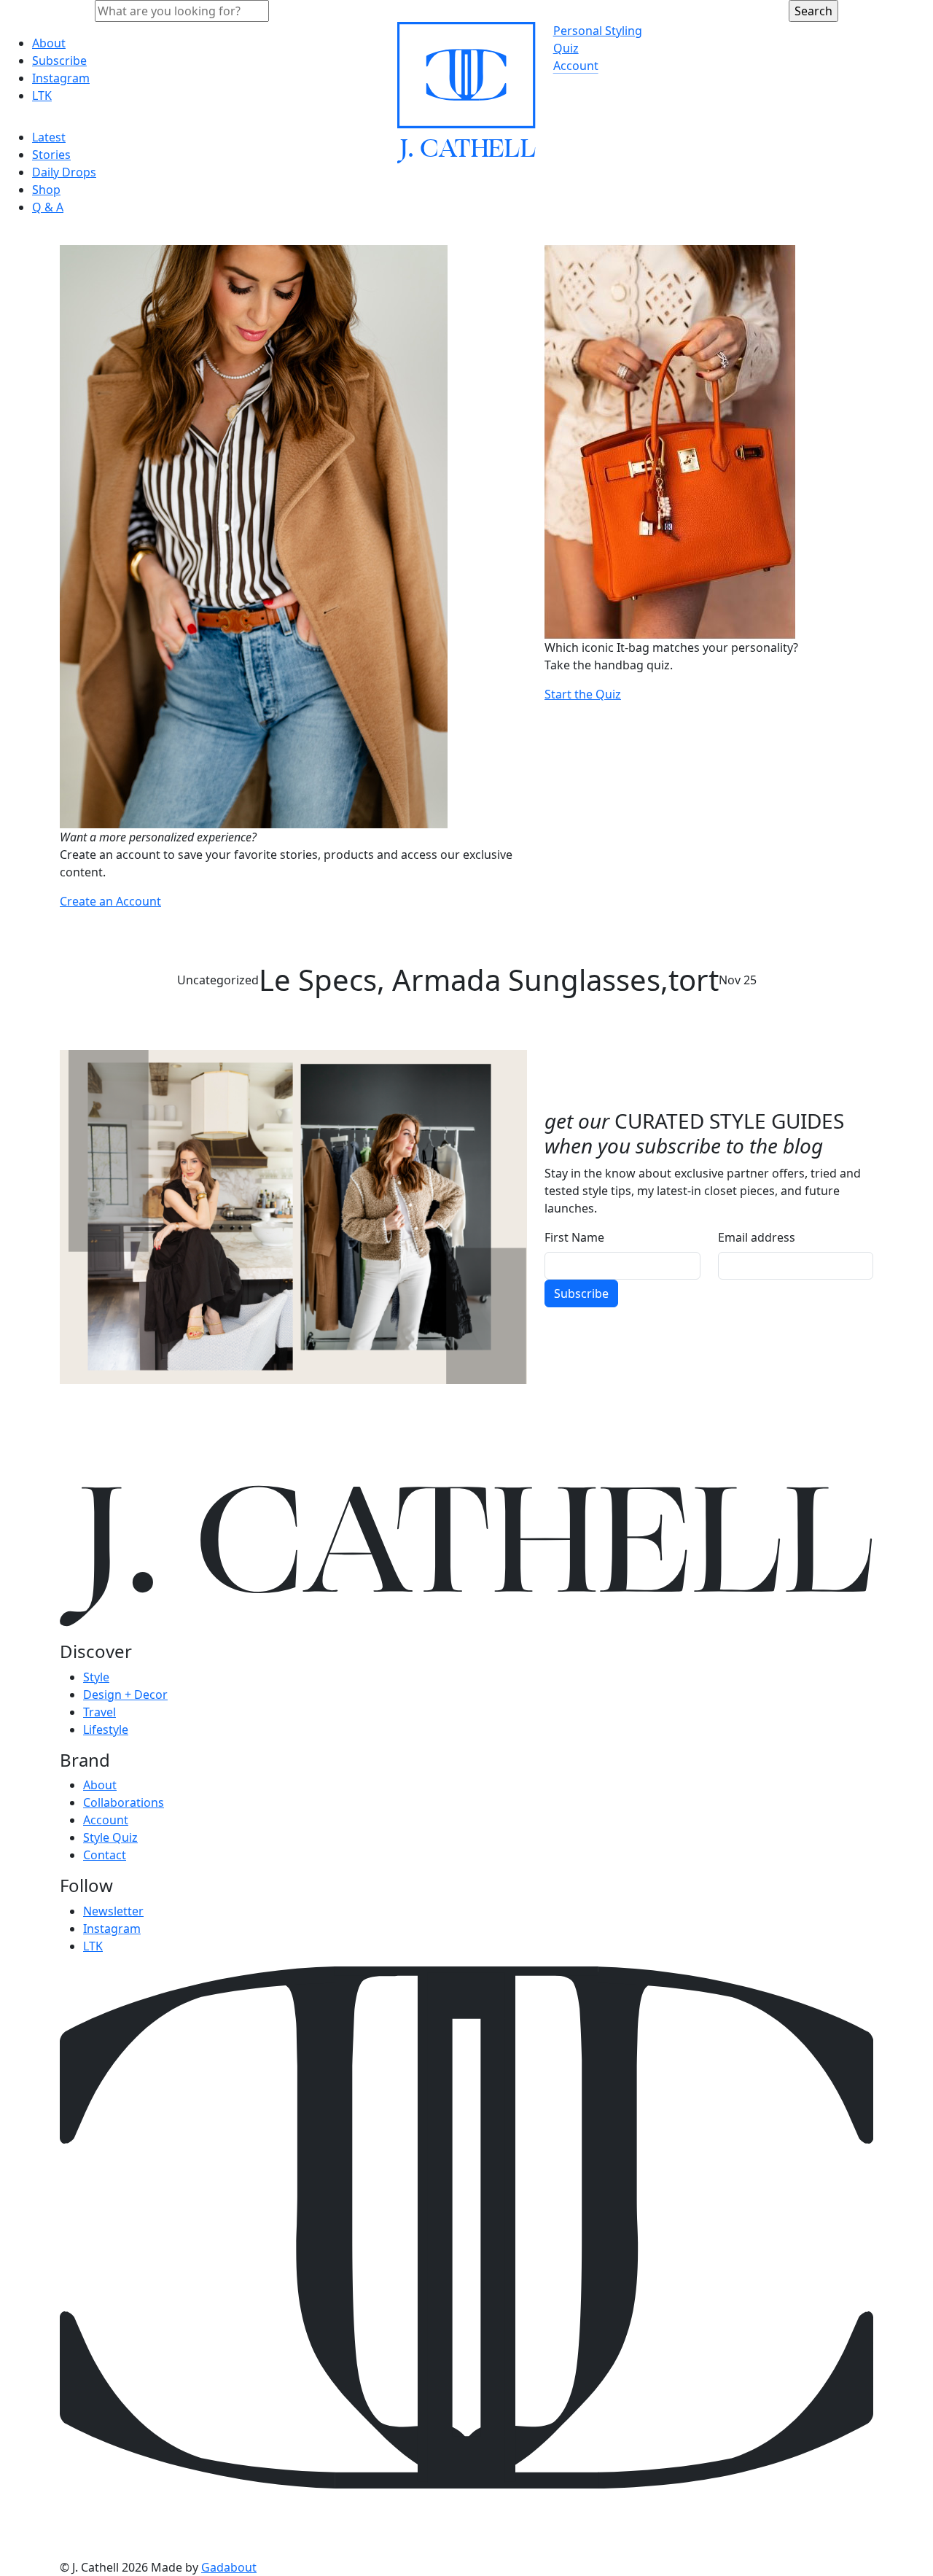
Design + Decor (125, 1694)
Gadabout (229, 2567)
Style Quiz (110, 1837)
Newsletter (113, 1911)
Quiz (566, 48)
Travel (99, 1712)
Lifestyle (106, 1729)
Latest (49, 137)
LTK (42, 96)
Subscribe (59, 61)
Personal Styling (598, 31)
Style (96, 1677)
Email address (757, 1237)
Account (576, 66)
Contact (105, 1855)
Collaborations (124, 1802)
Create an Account (110, 901)
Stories (51, 155)
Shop (46, 190)
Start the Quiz (583, 694)
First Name (574, 1237)
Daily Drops (64, 172)
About (49, 43)
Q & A (48, 207)
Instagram (61, 78)
